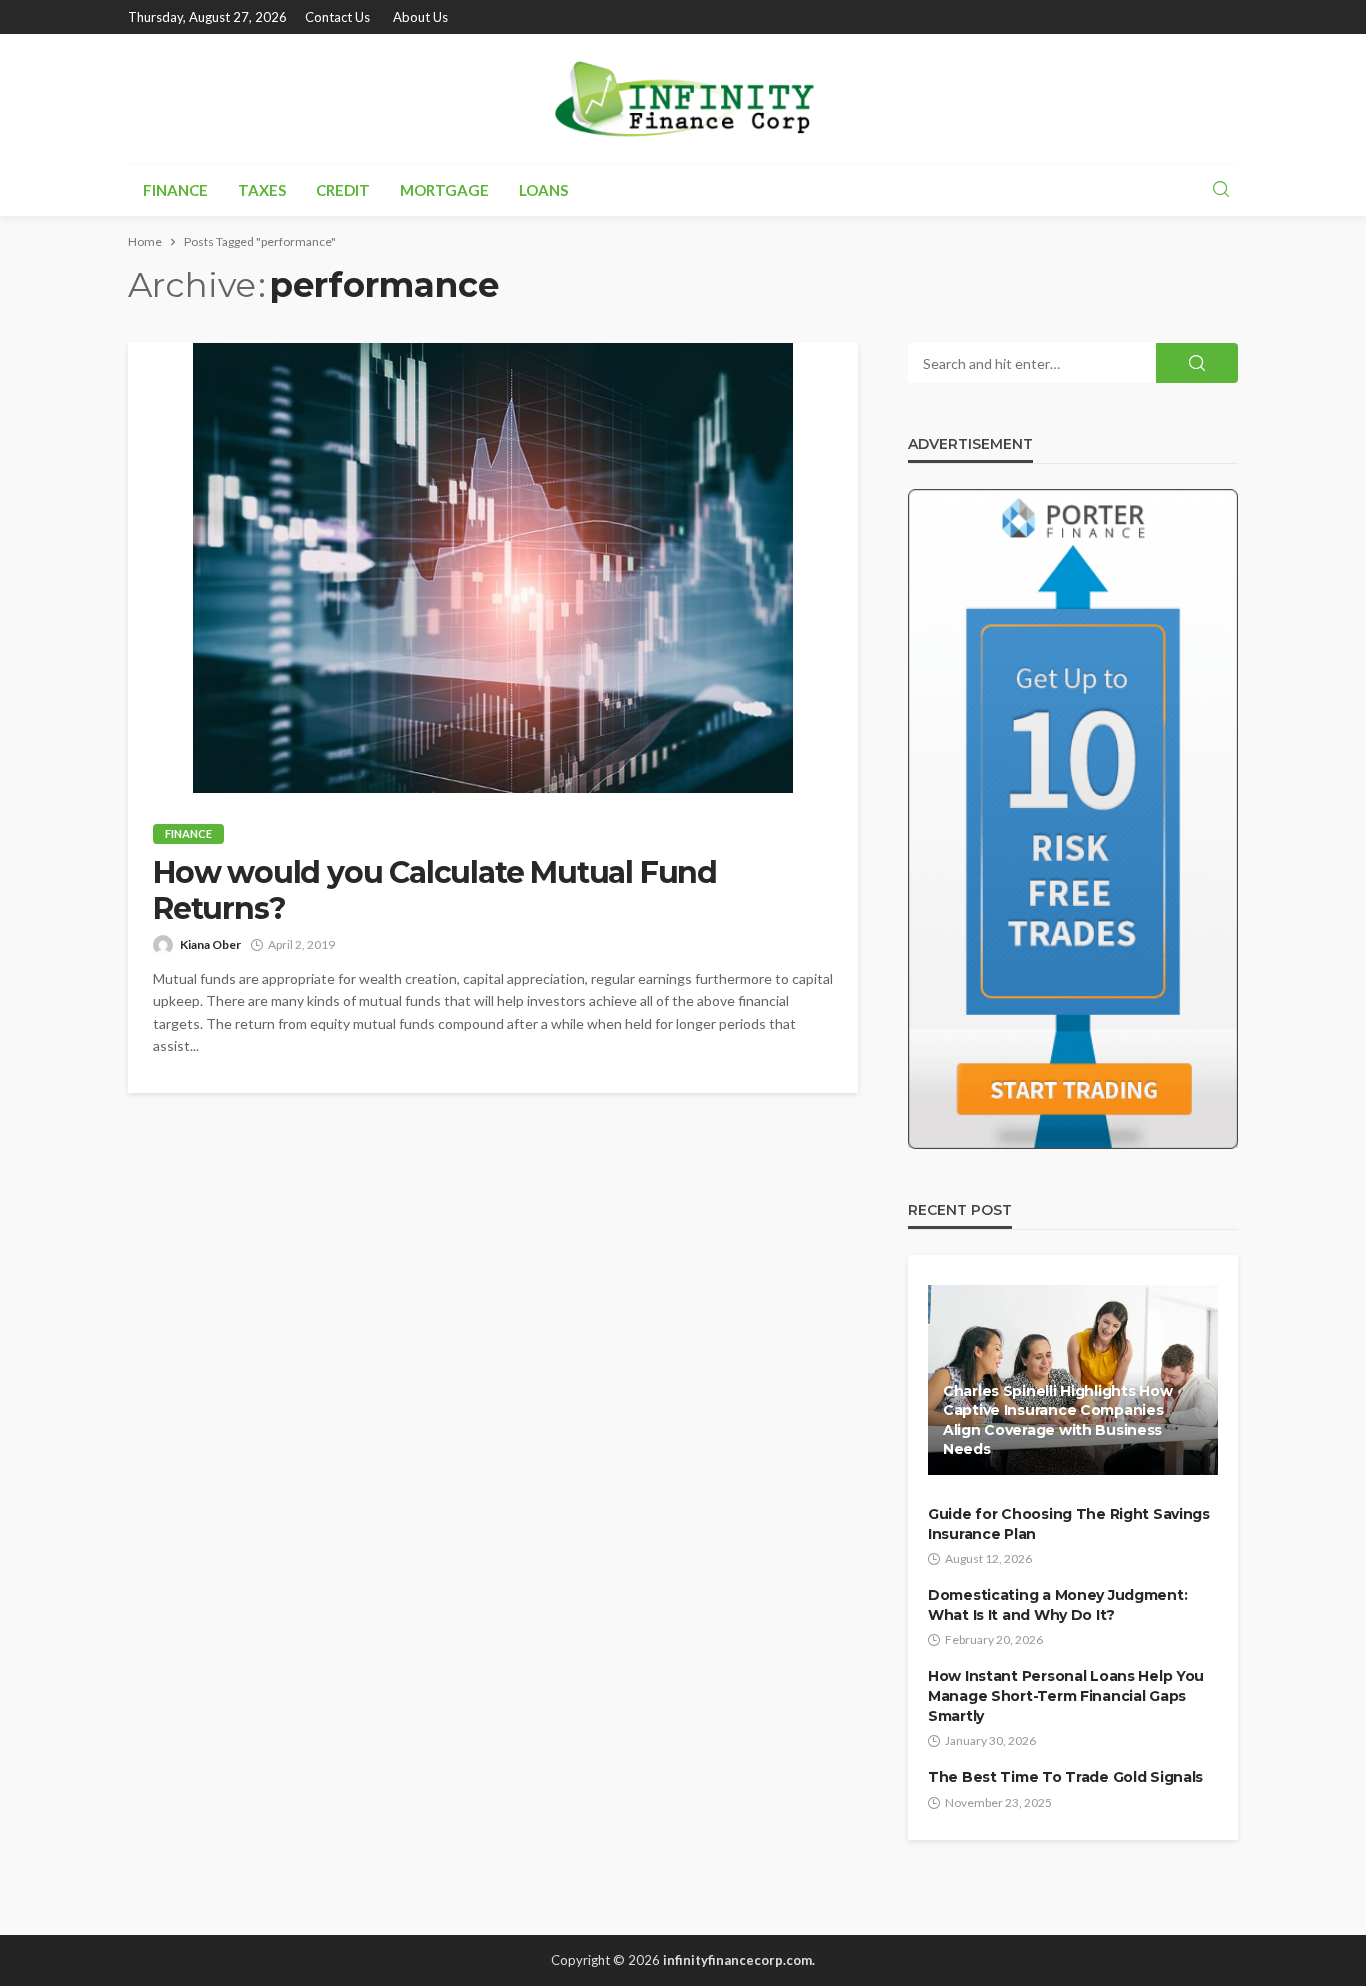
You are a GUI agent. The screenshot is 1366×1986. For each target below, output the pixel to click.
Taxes (262, 190)
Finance (175, 190)
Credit (343, 190)
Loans (543, 190)
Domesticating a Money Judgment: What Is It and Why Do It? (1057, 1605)
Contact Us (337, 17)
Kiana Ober (210, 944)
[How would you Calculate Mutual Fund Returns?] (493, 568)
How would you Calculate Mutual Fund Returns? (435, 891)
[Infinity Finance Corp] (683, 98)
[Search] (1221, 190)
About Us (420, 17)
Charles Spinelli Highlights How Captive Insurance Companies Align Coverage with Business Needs (1057, 1420)
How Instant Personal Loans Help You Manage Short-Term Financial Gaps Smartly (1066, 1695)
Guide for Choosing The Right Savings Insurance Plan (1069, 1524)
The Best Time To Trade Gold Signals (1065, 1777)
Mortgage (444, 190)
